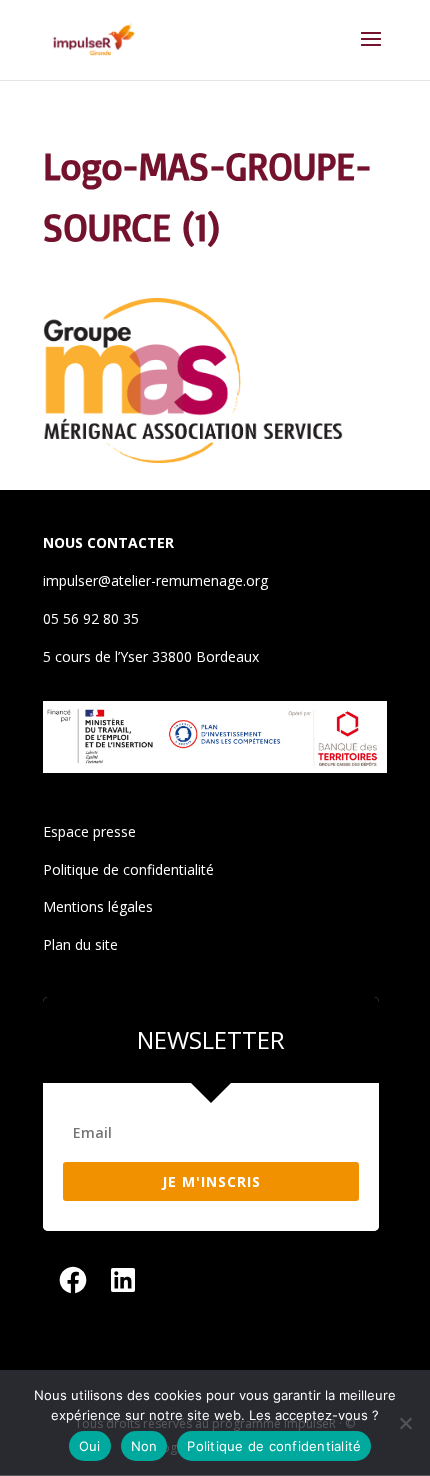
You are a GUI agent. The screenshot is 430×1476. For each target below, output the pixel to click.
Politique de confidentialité (128, 869)
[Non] (405, 1423)
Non (144, 1446)
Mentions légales (98, 906)
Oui (90, 1446)
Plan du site (80, 944)
